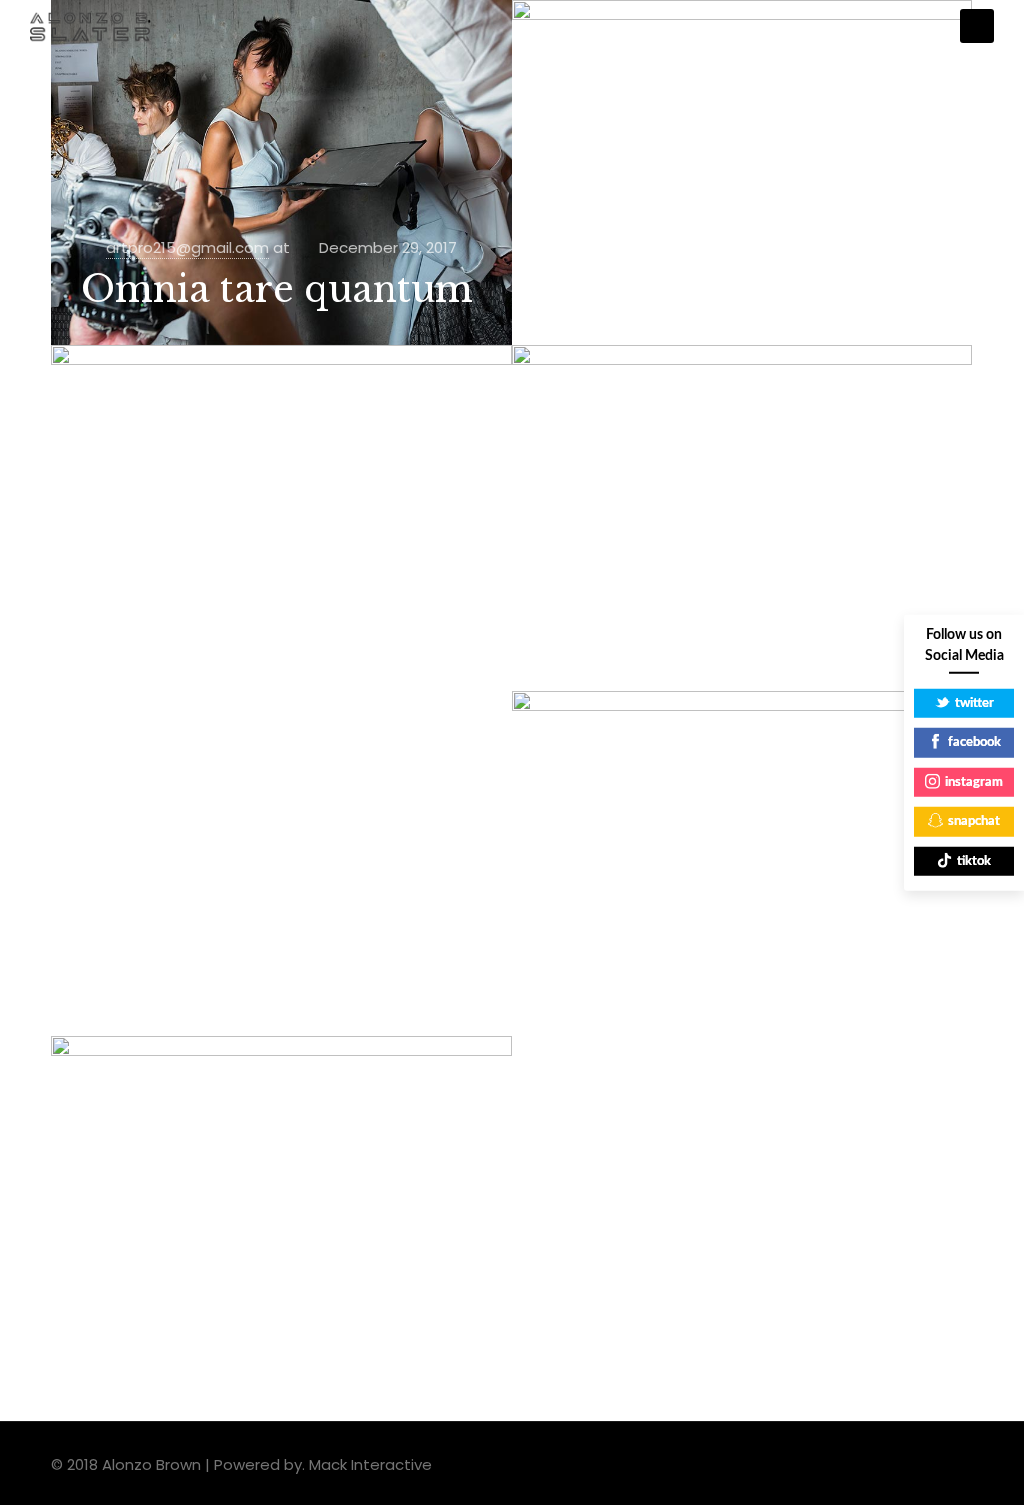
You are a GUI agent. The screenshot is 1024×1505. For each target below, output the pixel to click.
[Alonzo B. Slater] (90, 26)
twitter (974, 702)
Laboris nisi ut (674, 635)
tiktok (974, 860)
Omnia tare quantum (277, 289)
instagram (974, 781)
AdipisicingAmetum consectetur (267, 1303)
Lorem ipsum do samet (697, 958)
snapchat (974, 821)
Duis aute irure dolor (737, 289)
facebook (974, 742)
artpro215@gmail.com (187, 247)
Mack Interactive (370, 1464)
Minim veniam (217, 635)
